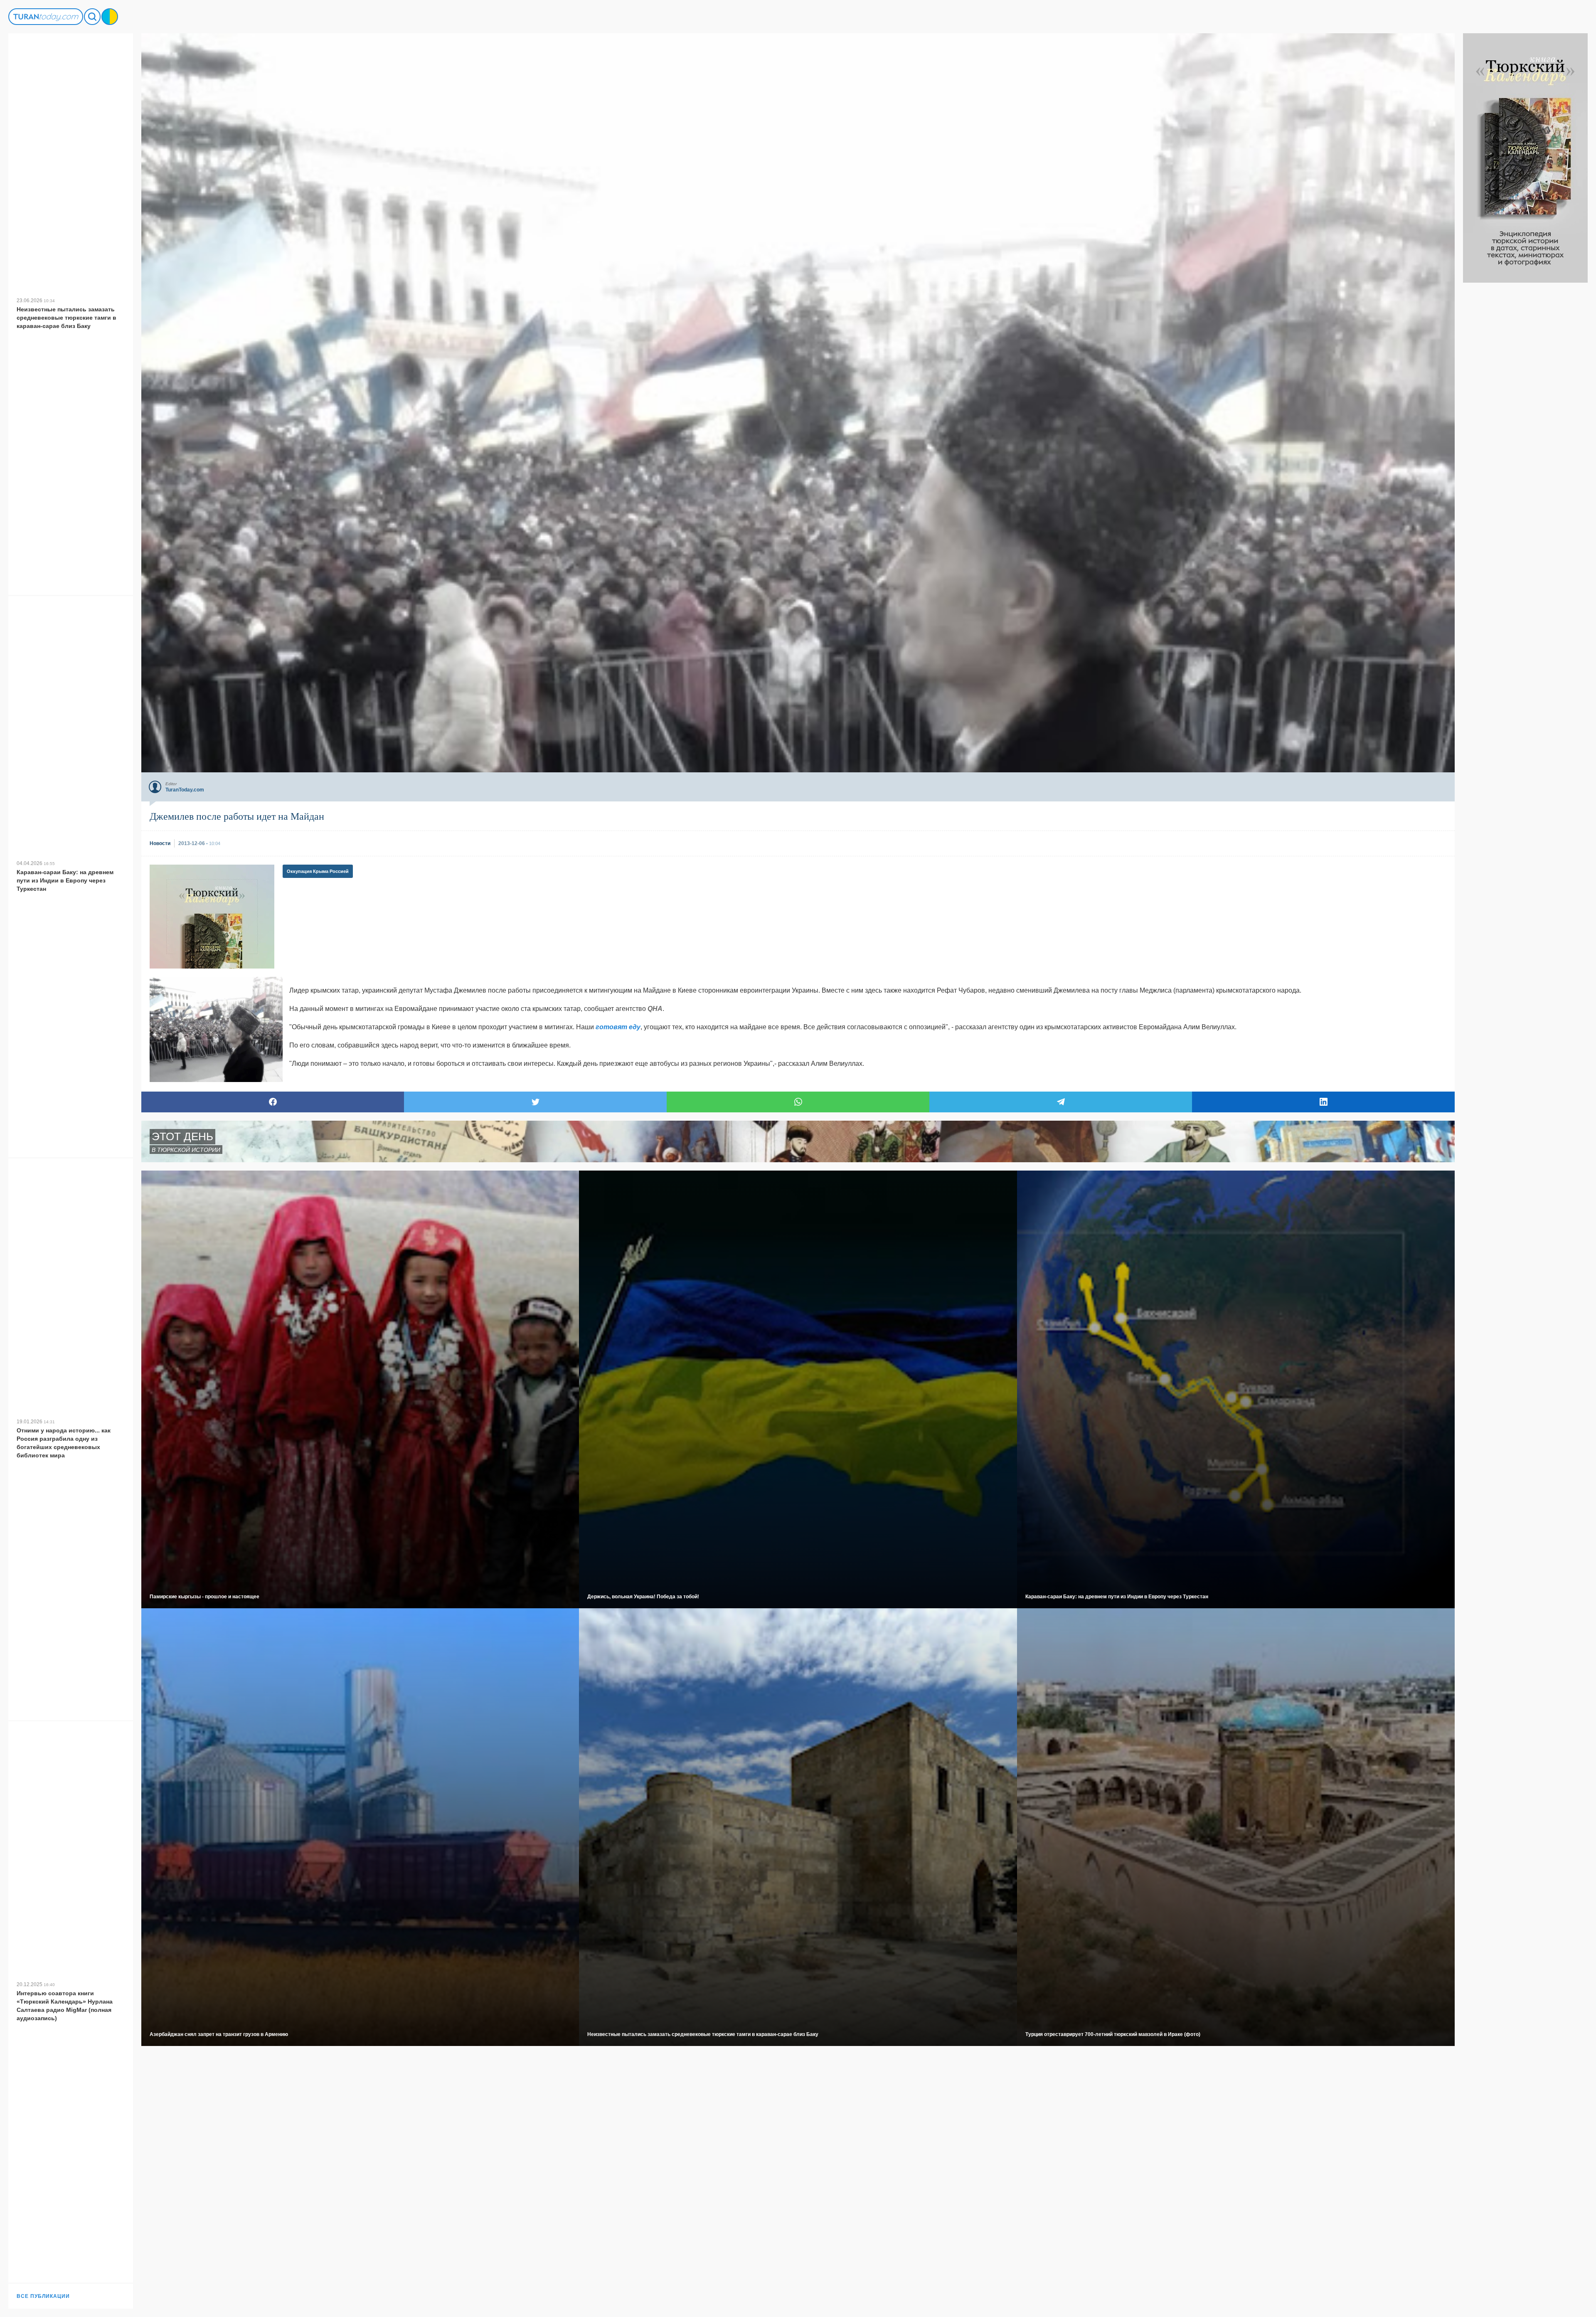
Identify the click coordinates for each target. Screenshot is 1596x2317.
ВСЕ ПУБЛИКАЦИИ (43, 2296)
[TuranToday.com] (46, 17)
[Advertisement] (1525, 407)
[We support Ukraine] (110, 17)
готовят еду (618, 1027)
